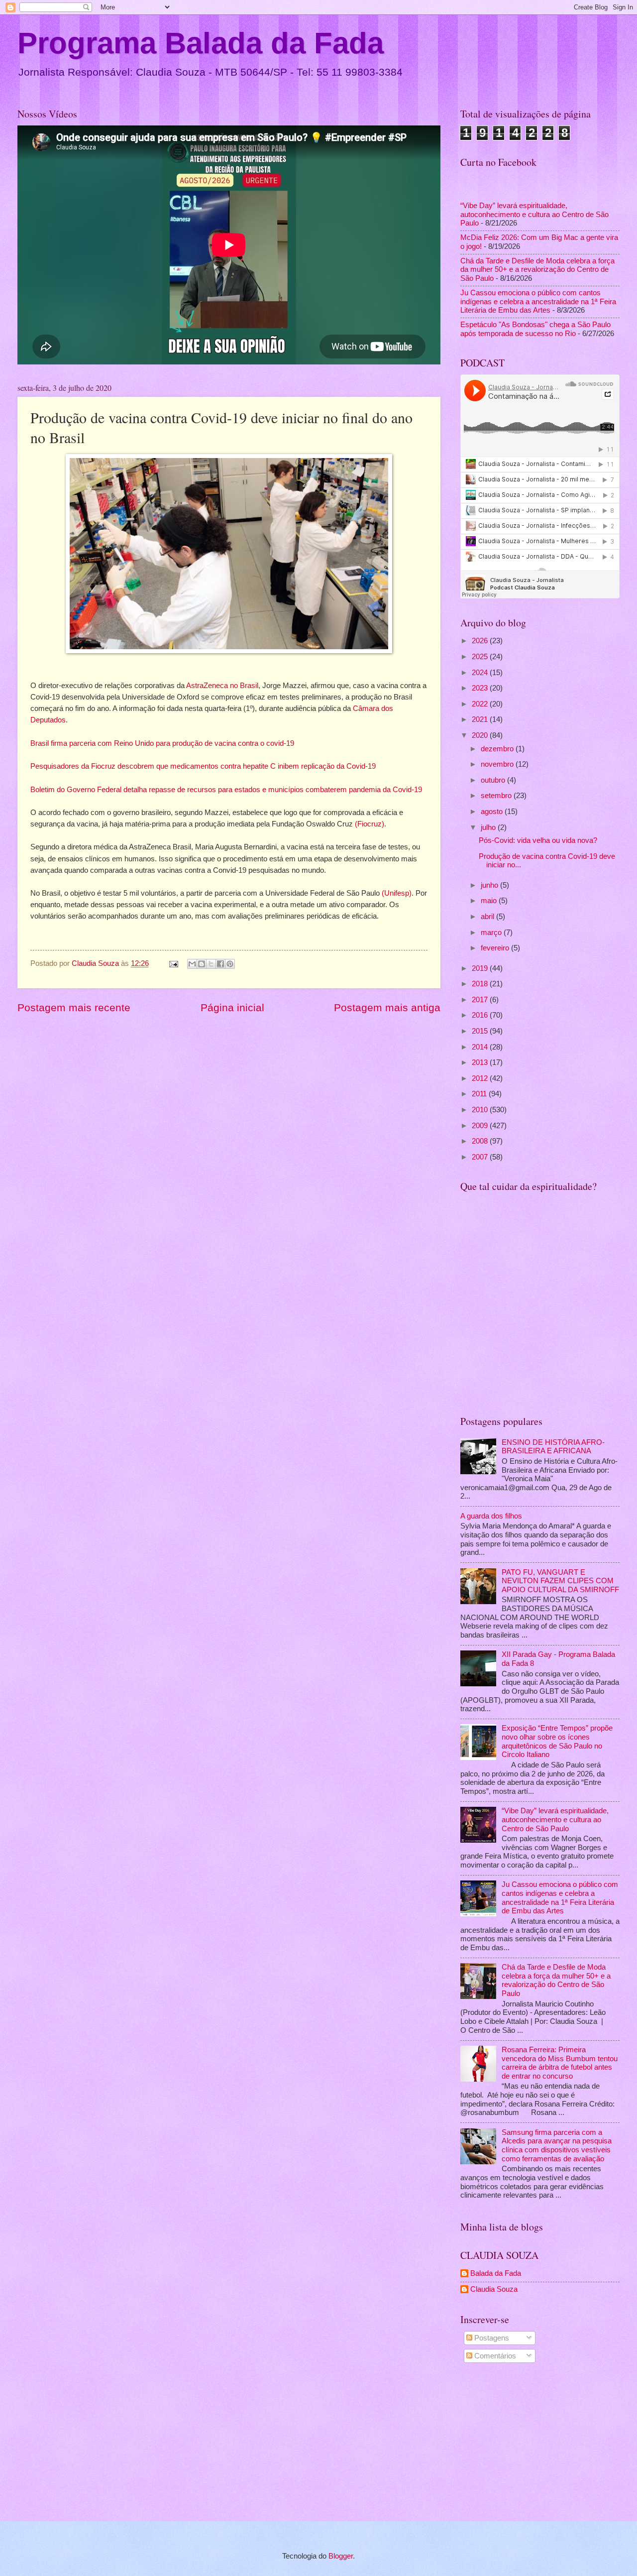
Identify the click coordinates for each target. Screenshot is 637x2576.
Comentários (494, 2356)
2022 (481, 704)
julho (489, 827)
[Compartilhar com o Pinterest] (230, 964)
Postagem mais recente (74, 1007)
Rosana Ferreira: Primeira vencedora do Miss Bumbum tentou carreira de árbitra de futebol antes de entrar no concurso (560, 2063)
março (492, 933)
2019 (481, 968)
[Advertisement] (540, 2444)
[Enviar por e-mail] (192, 964)
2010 (481, 1110)
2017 (481, 1000)
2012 (481, 1078)
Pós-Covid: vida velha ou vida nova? (538, 840)
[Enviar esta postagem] (172, 963)
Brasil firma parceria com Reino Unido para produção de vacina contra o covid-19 (162, 743)
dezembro (498, 749)
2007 (481, 1157)
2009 (481, 1126)
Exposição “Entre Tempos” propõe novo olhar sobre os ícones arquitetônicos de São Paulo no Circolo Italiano (557, 1741)
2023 (481, 688)
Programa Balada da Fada (201, 43)
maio (490, 901)
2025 (481, 657)
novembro (498, 764)
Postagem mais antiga (387, 1007)
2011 (480, 1094)
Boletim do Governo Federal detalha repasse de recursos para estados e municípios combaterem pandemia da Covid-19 (226, 789)
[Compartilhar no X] (211, 964)
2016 (481, 1015)
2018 (481, 984)
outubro (494, 780)
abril (488, 917)
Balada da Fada (496, 2273)
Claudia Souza (494, 2289)
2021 (481, 719)
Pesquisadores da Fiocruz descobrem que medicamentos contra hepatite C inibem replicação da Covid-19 (203, 766)
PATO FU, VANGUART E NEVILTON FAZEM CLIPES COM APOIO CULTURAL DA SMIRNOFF (560, 1581)
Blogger (341, 2556)
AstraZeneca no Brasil (222, 685)
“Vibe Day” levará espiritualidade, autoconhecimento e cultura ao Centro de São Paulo (534, 214)
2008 (481, 1141)
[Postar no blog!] (202, 964)
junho (490, 885)
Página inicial (232, 1007)
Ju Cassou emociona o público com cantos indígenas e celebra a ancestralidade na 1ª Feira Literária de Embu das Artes (538, 301)
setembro (497, 796)
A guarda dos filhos (491, 1516)
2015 (481, 1031)
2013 (481, 1062)
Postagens (491, 2338)
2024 (481, 673)
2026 (481, 641)
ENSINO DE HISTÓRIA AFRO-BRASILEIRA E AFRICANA (553, 1447)
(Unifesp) (397, 893)
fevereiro (496, 948)
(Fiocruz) (370, 824)
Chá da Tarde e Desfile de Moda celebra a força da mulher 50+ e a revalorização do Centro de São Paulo (537, 270)
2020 (481, 735)
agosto (493, 812)
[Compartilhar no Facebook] (220, 964)
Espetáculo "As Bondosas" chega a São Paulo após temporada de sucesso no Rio (535, 329)
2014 (481, 1047)
